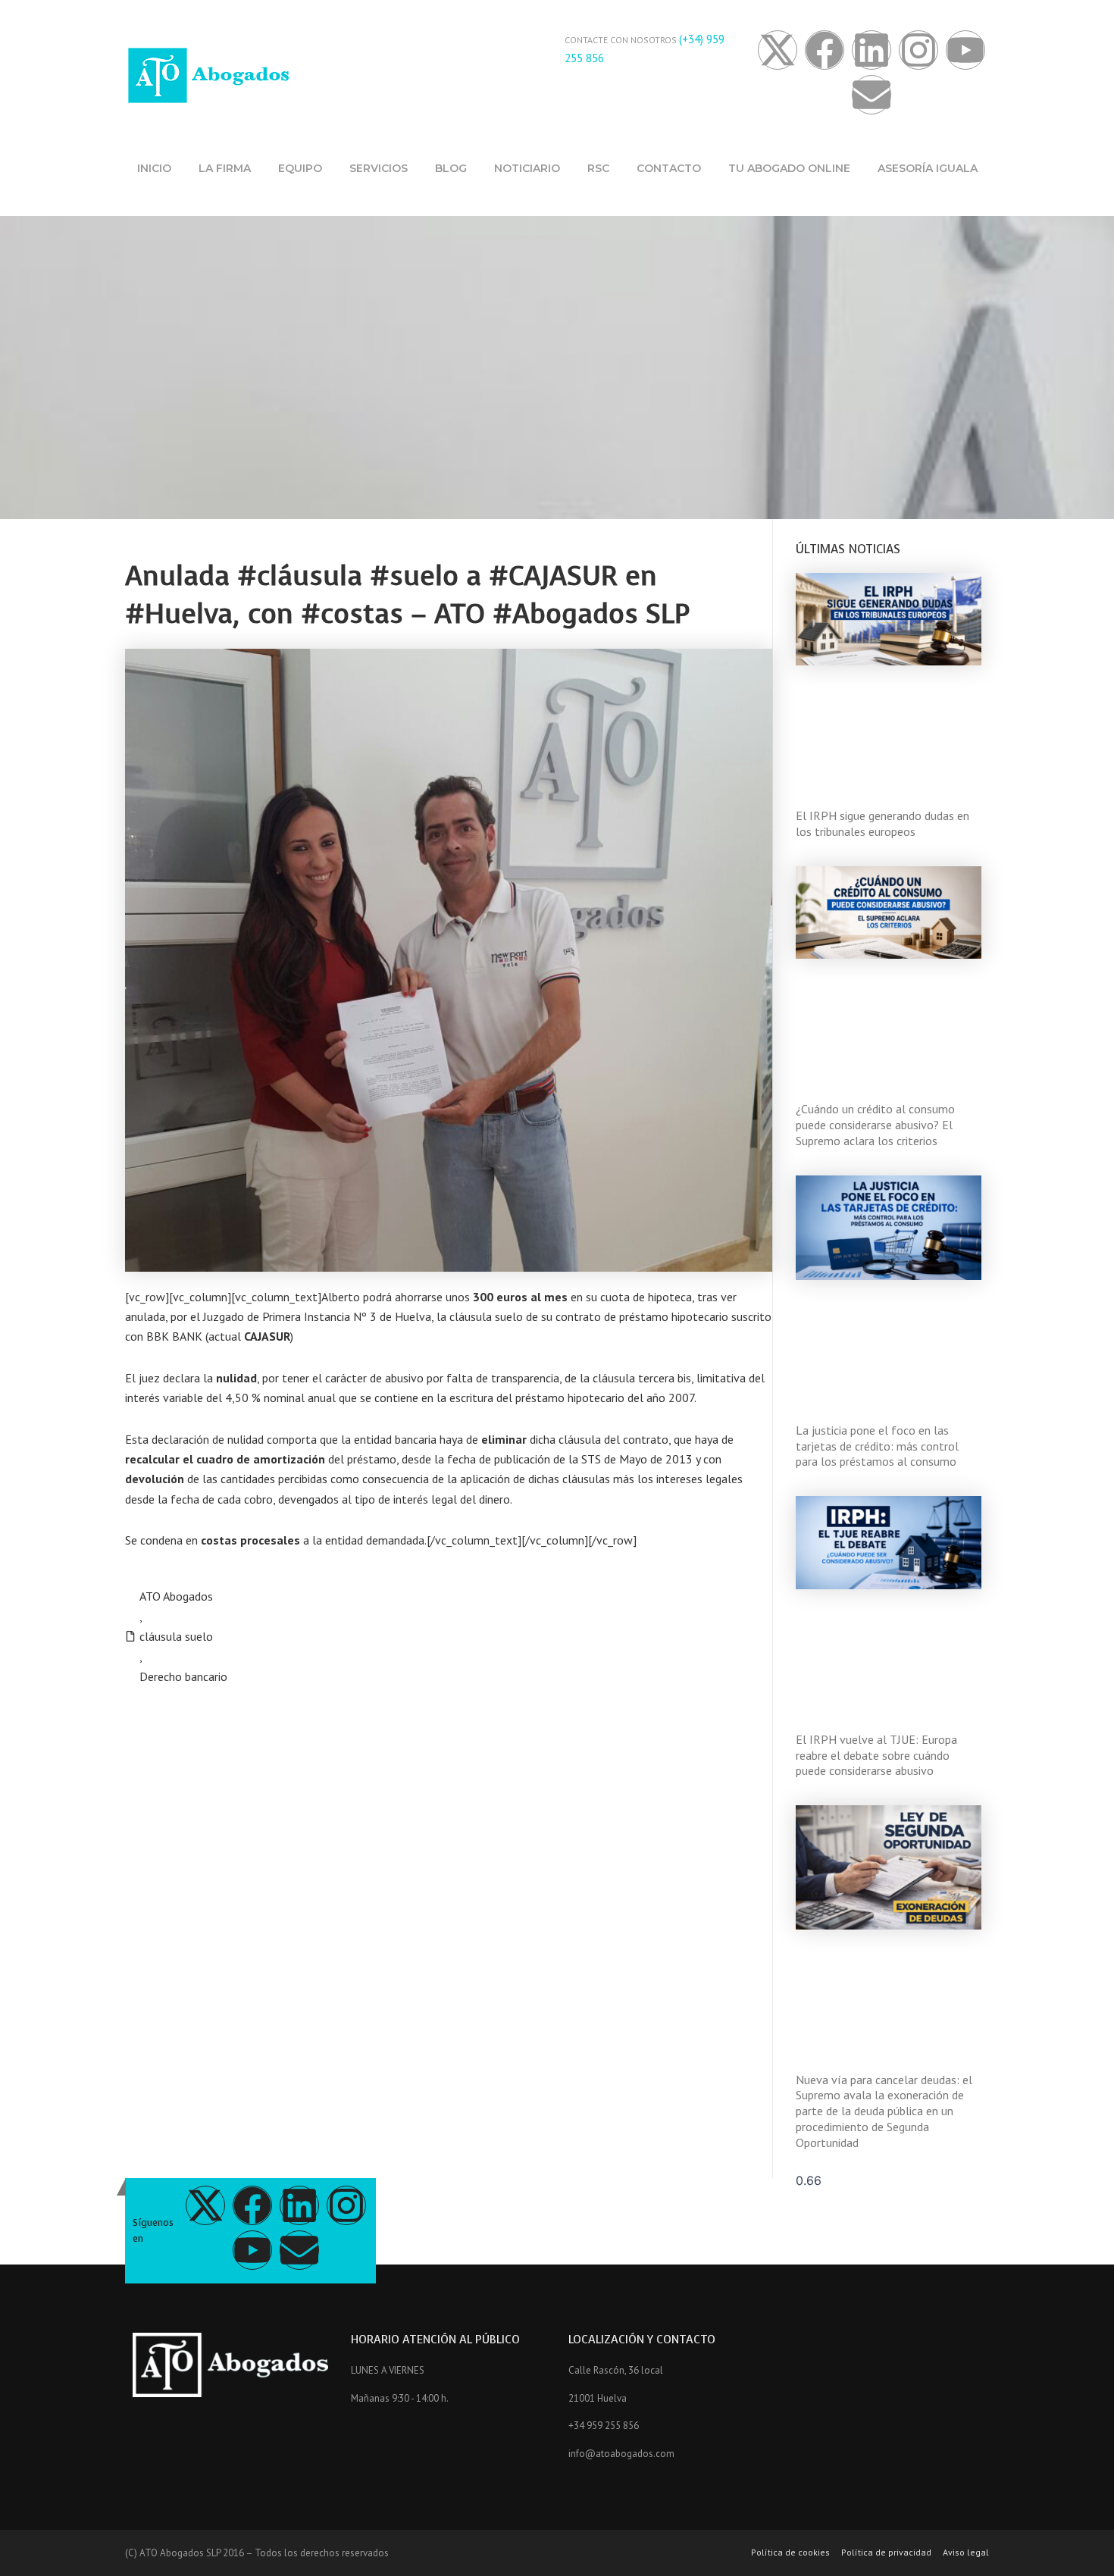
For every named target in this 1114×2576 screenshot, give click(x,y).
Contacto (669, 168)
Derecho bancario (183, 1676)
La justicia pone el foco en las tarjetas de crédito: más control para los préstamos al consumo (877, 1446)
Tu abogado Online (789, 168)
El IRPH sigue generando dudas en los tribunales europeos (882, 823)
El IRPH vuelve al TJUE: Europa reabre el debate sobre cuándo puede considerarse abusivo (876, 1755)
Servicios (379, 168)
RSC (598, 168)
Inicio (154, 168)
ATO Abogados (176, 1596)
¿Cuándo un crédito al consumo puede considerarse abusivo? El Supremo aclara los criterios (875, 1125)
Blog (451, 168)
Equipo (300, 168)
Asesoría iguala (928, 168)
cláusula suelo (176, 1636)
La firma (225, 168)
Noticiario (527, 168)
